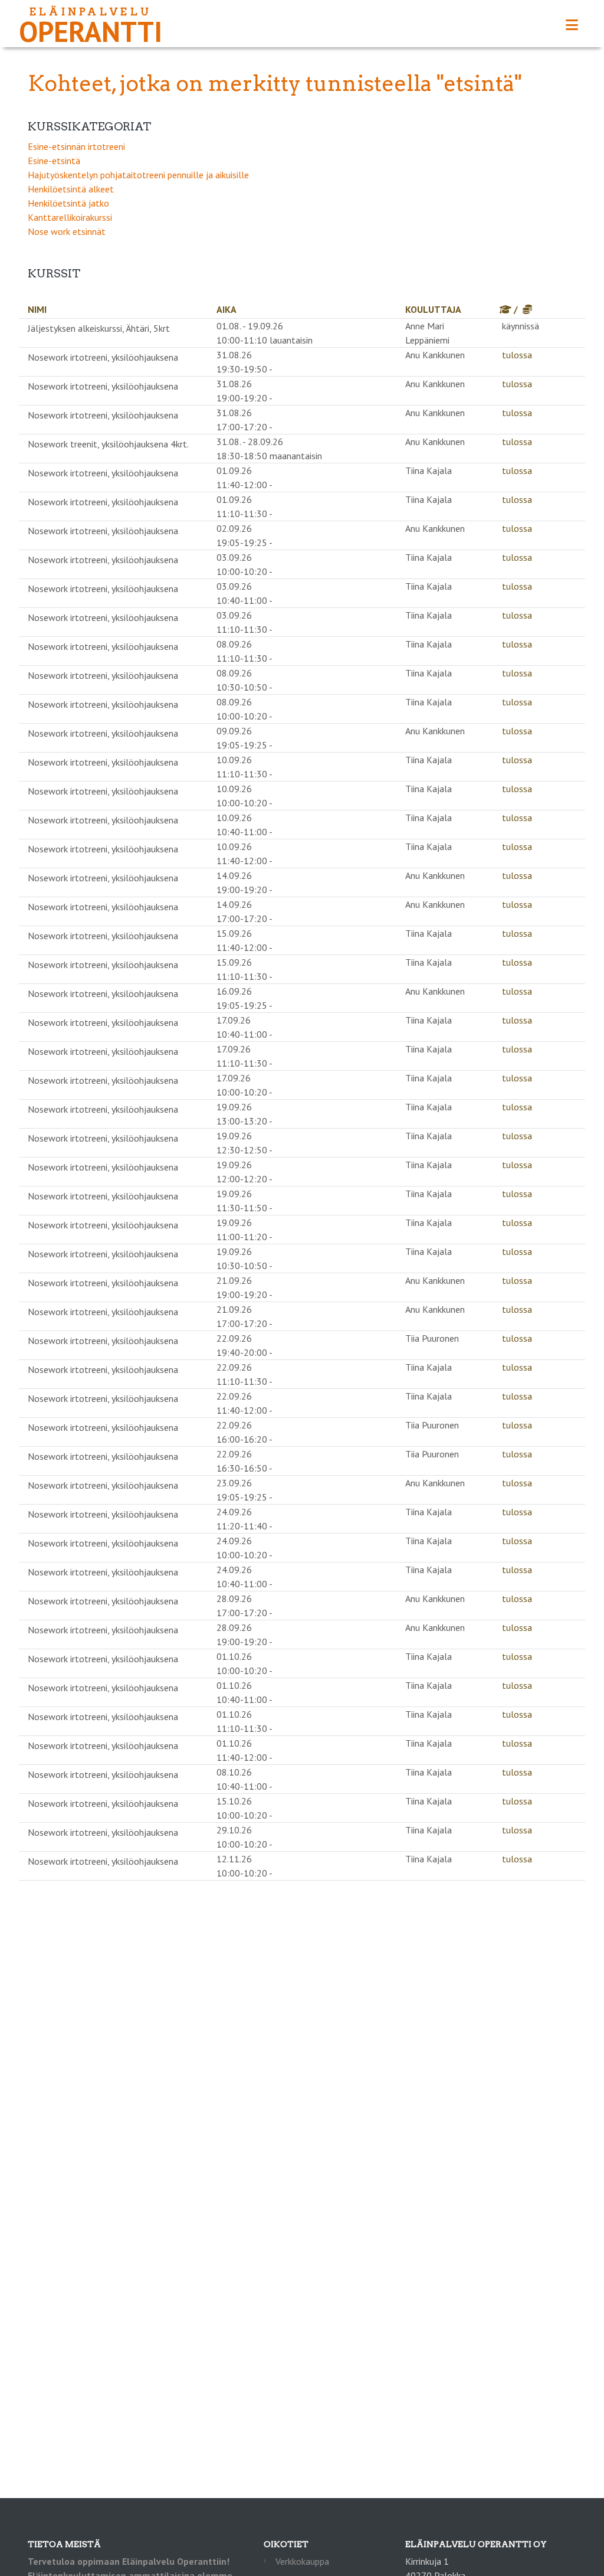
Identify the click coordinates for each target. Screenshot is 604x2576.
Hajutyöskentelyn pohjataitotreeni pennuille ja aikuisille (138, 175)
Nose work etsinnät (67, 231)
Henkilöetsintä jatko (68, 203)
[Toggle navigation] (572, 25)
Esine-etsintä (54, 161)
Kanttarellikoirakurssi (70, 217)
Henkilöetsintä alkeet (71, 189)
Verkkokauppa (302, 2561)
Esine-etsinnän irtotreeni (76, 146)
